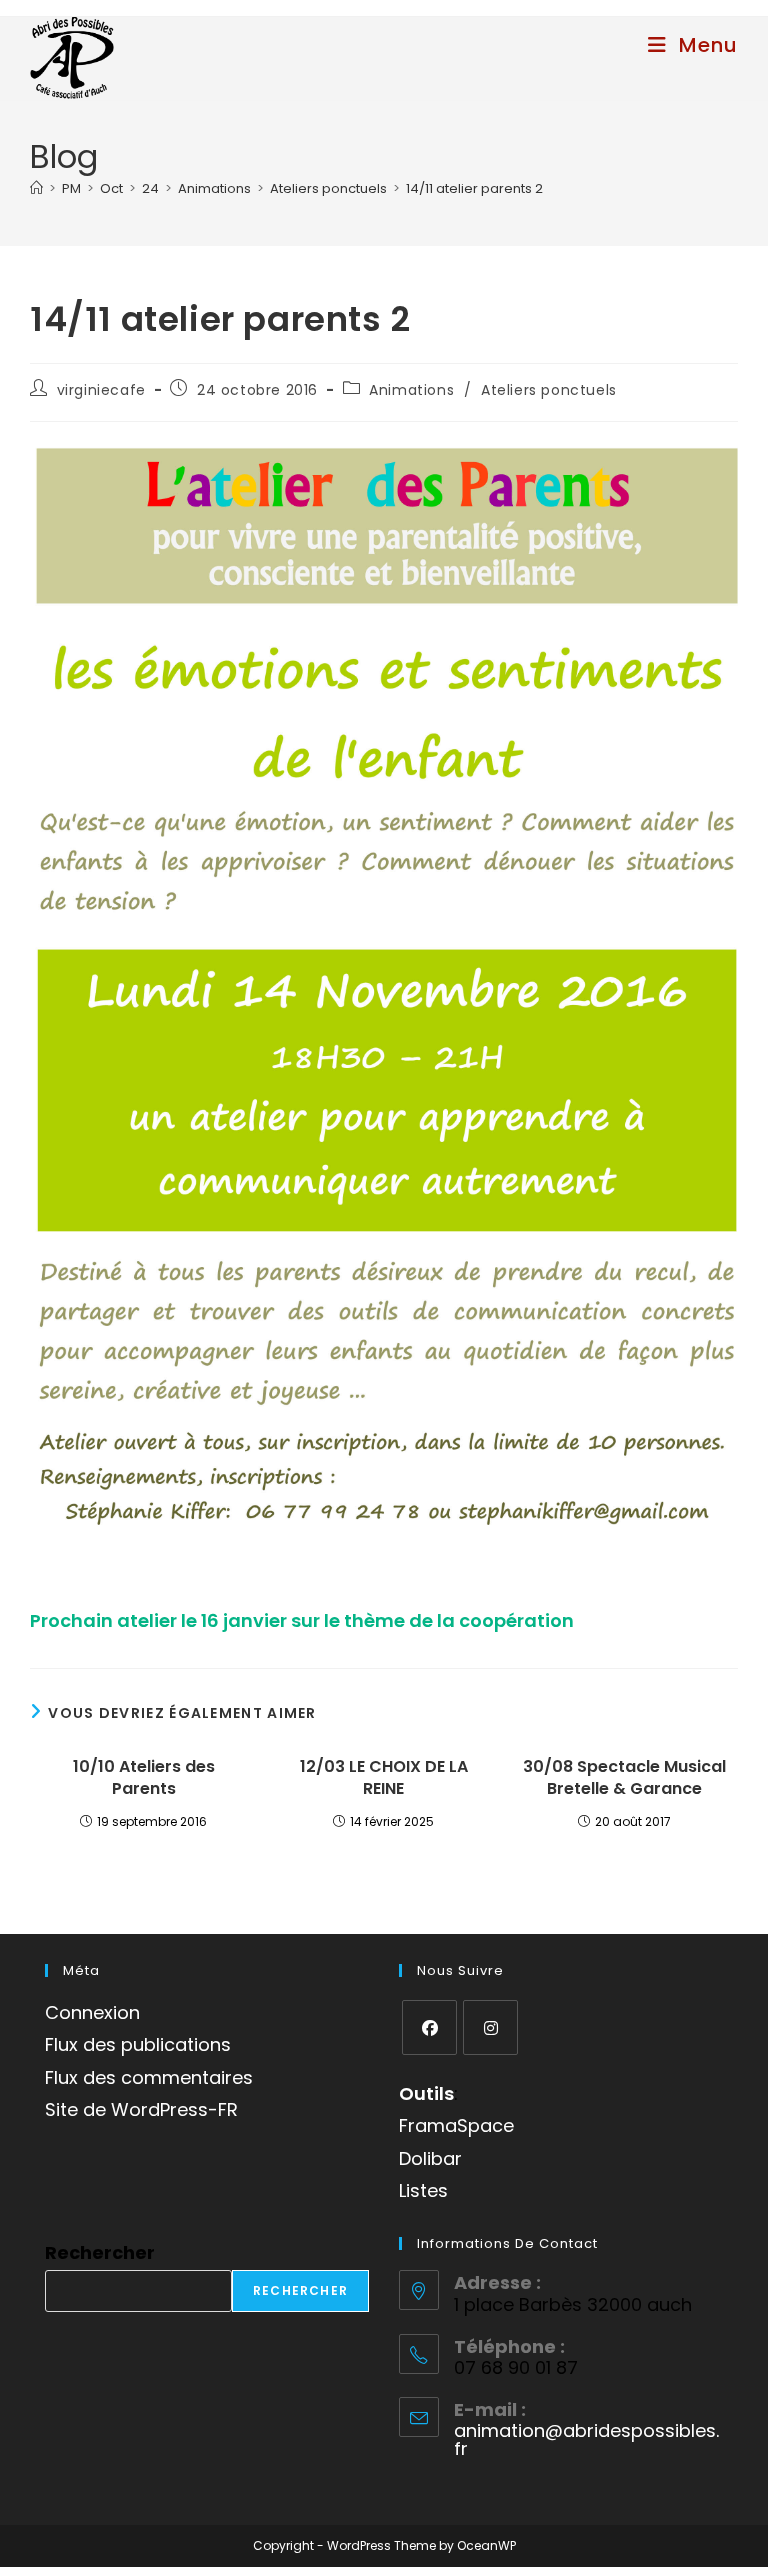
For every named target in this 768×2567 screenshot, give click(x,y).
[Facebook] (429, 2027)
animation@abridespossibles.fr (586, 2439)
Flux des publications (138, 2044)
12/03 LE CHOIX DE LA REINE (384, 1778)
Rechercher (100, 2252)
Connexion (92, 2012)
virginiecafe (101, 390)
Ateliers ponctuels (549, 390)
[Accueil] (36, 188)
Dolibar (430, 2158)
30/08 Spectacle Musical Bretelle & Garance (624, 1778)
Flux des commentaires (149, 2077)
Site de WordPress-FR (141, 2109)
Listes (423, 2190)
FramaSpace (456, 2125)
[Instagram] (490, 2027)
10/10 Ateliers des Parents (144, 1778)
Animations (411, 390)
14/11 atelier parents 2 (474, 188)
